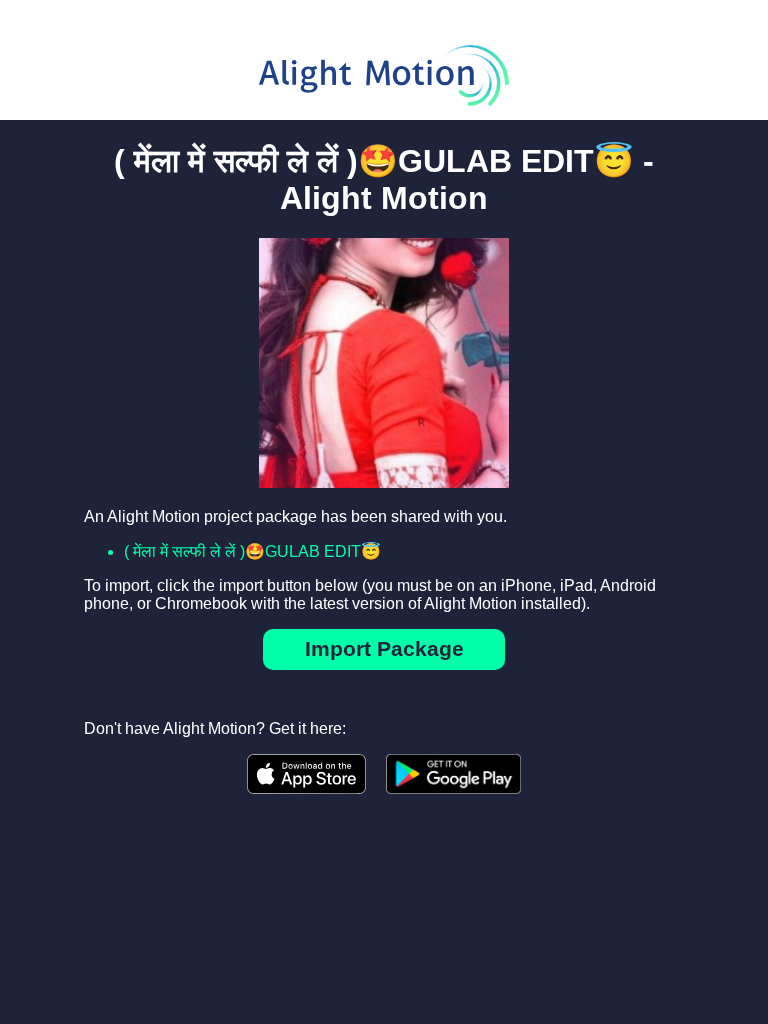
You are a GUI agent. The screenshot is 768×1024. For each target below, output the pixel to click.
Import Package (384, 648)
